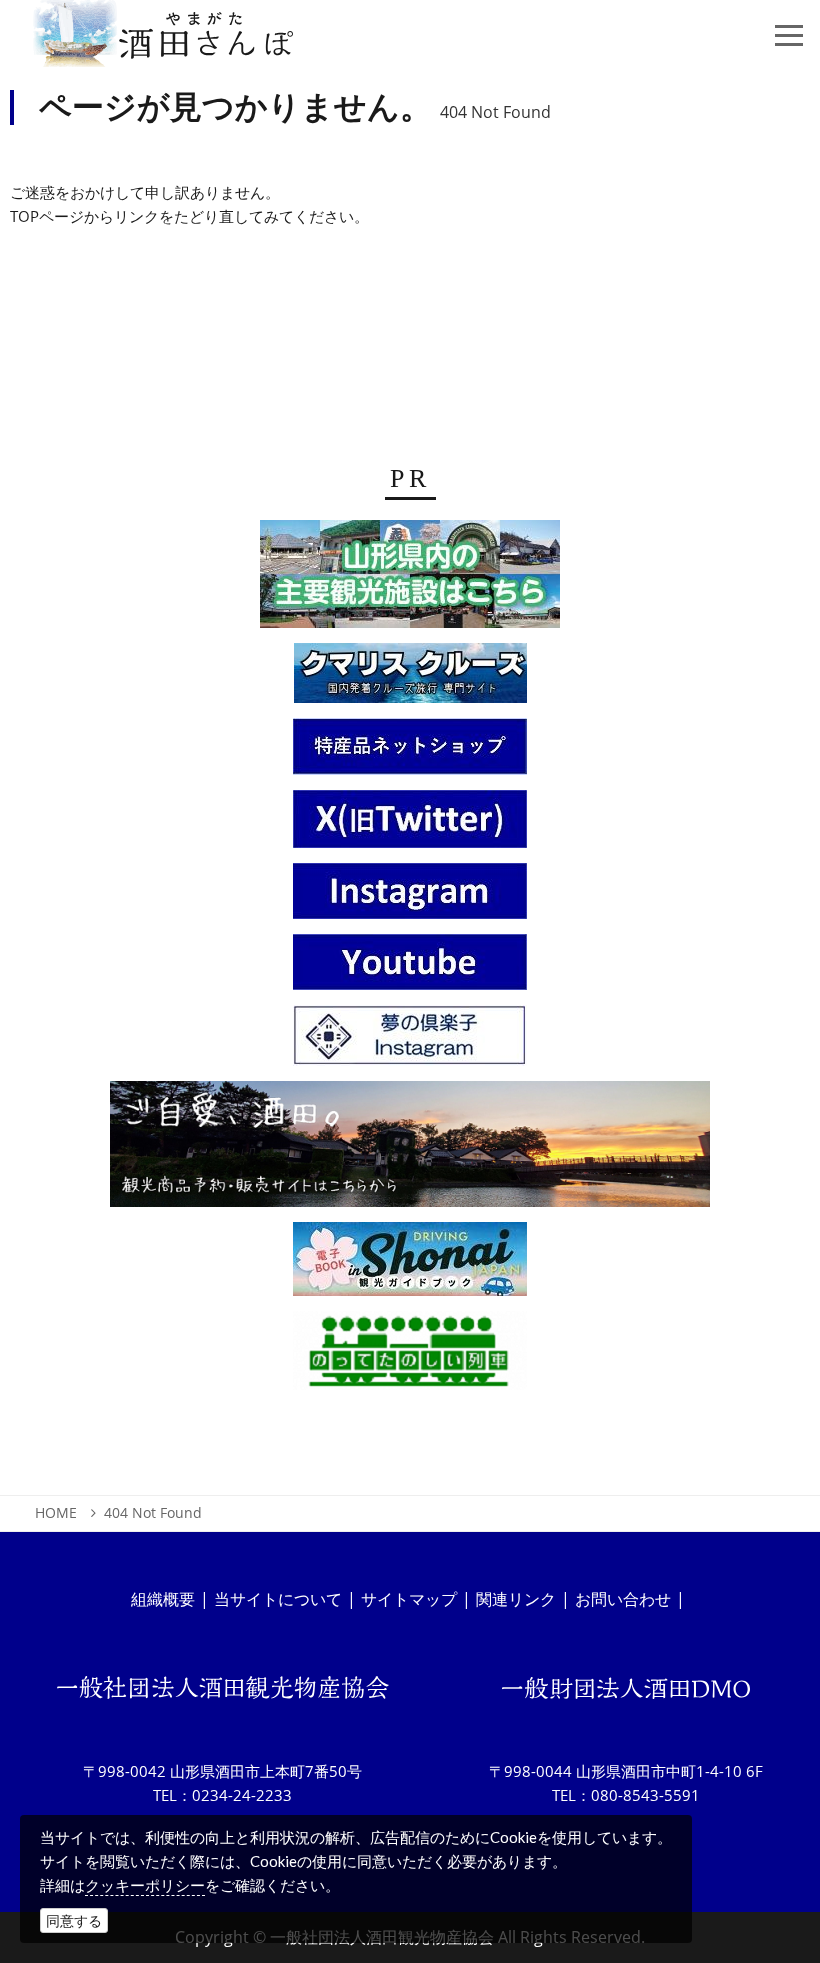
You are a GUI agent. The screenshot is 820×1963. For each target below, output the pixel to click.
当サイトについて (278, 1599)
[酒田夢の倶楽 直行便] (410, 753)
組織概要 (163, 1599)
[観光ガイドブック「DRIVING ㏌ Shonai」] (410, 1265)
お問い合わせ (623, 1599)
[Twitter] (410, 825)
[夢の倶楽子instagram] (410, 1042)
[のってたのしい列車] (410, 1357)
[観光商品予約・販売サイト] (410, 1150)
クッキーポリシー (145, 1885)
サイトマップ (409, 1599)
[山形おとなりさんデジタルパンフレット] (410, 580)
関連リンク (516, 1599)
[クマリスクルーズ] (410, 679)
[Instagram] (410, 897)
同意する (74, 1920)
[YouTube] (410, 968)
